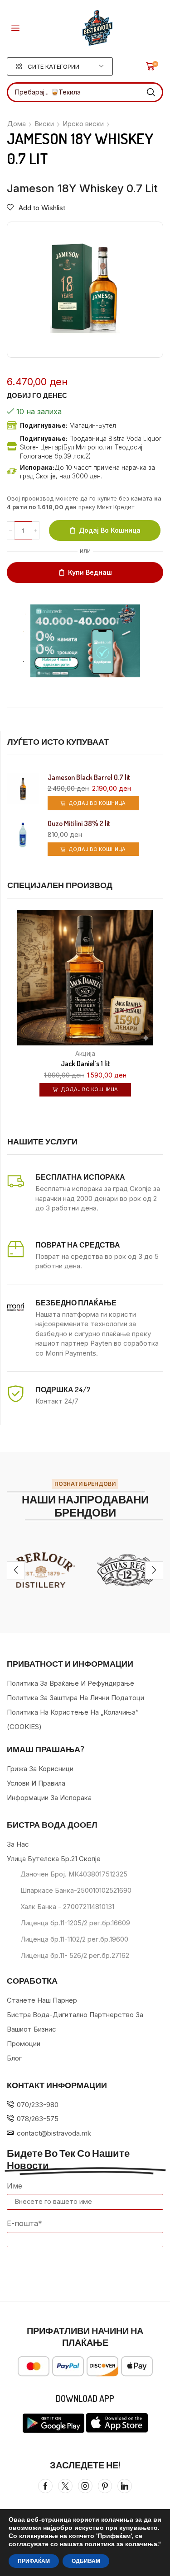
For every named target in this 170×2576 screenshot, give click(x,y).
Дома (17, 124)
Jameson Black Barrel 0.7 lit (89, 778)
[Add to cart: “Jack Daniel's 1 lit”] (162, 1024)
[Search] (151, 92)
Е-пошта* (24, 2223)
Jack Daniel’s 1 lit (85, 1063)
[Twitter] (65, 2486)
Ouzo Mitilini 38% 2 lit (79, 824)
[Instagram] (85, 2486)
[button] (15, 28)
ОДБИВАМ (86, 2561)
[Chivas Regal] (128, 1570)
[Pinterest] (105, 2486)
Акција (85, 1053)
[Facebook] (45, 2486)
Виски (44, 124)
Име (15, 2186)
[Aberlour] (43, 1570)
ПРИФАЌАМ (34, 2561)
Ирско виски (83, 124)
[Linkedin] (125, 2486)
